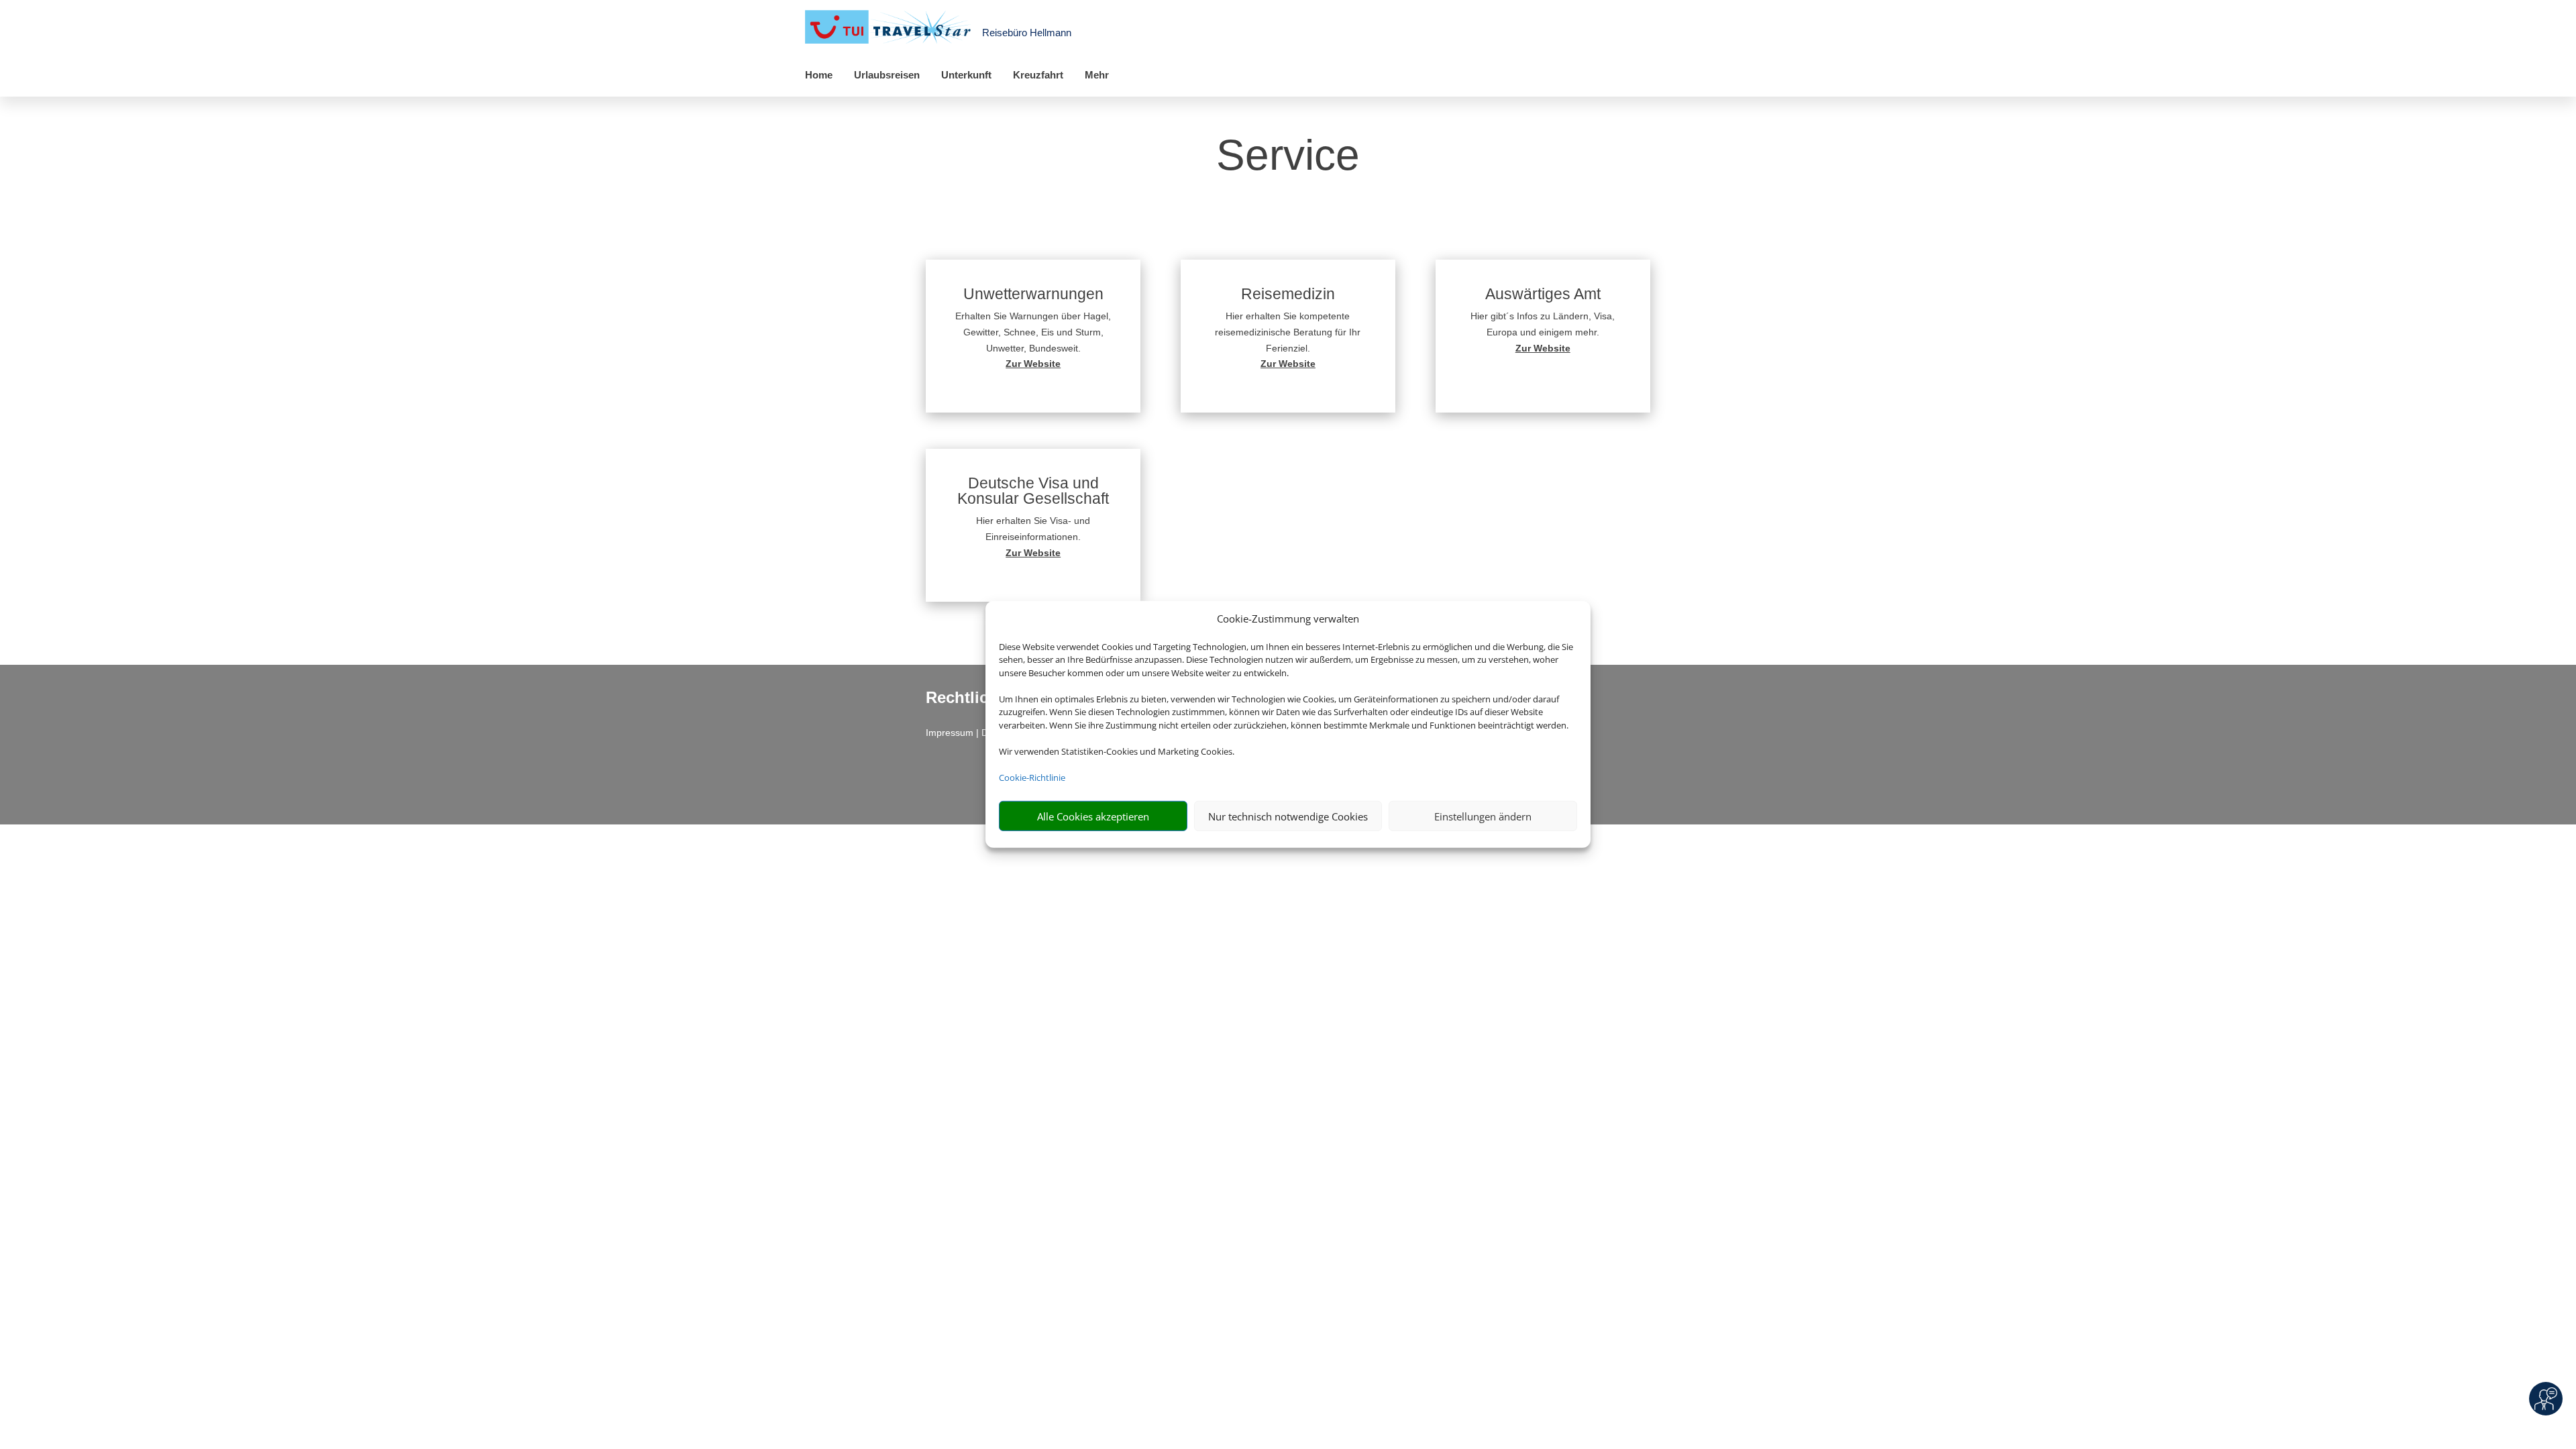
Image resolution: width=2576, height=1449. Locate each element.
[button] (1033, 336)
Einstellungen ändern (1483, 816)
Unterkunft (966, 75)
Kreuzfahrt (1038, 75)
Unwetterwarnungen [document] (1033, 294)
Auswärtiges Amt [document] (1543, 294)
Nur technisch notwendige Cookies (1288, 816)
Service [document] (1288, 156)
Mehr (1097, 75)
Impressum (950, 733)
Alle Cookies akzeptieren (1093, 816)
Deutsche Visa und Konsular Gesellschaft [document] (1033, 491)
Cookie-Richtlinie (1032, 777)
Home (819, 75)
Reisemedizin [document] (1288, 294)
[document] (1033, 364)
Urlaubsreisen (887, 75)
